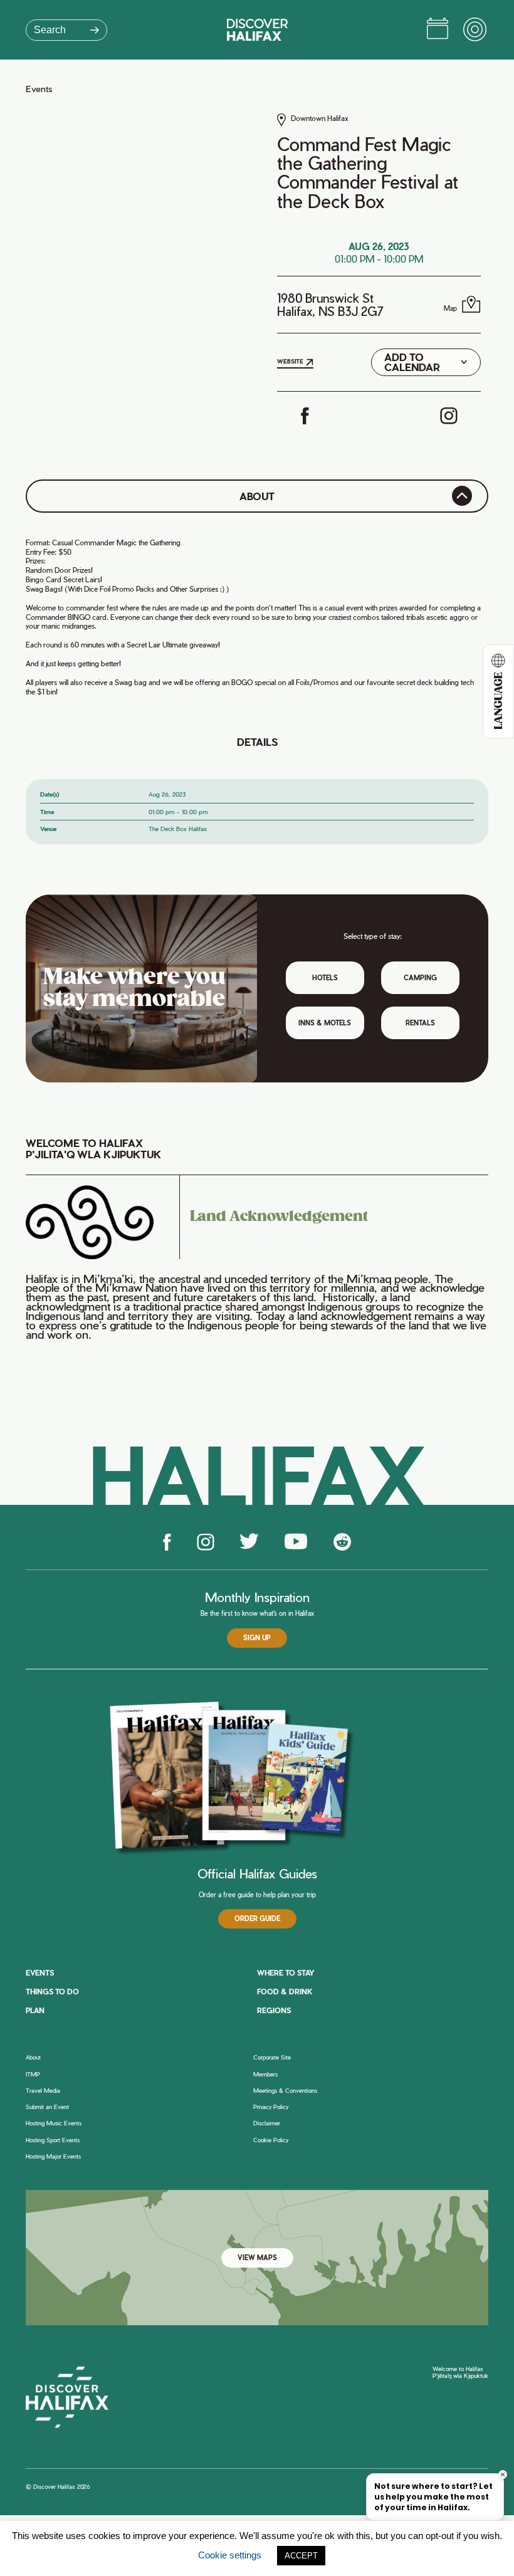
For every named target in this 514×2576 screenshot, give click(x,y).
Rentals (420, 1023)
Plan (35, 2010)
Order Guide (257, 1919)
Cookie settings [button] (230, 2555)
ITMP (33, 2075)
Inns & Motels (325, 1023)
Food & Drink (285, 1992)
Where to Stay (286, 1973)
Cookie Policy (271, 2140)
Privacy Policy (271, 2107)
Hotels (325, 978)
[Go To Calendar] (438, 30)
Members (265, 2075)
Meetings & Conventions (285, 2091)
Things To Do (52, 1992)
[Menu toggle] (476, 30)
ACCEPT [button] (301, 2556)
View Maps (257, 2258)
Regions (274, 2010)
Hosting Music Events (54, 2123)
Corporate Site (272, 2058)
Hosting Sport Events (53, 2140)
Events (39, 89)
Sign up (257, 1638)
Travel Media (43, 2091)
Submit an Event (47, 2107)
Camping (420, 978)
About (33, 2058)
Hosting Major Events (53, 2157)
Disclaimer (267, 2123)
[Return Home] (257, 30)
